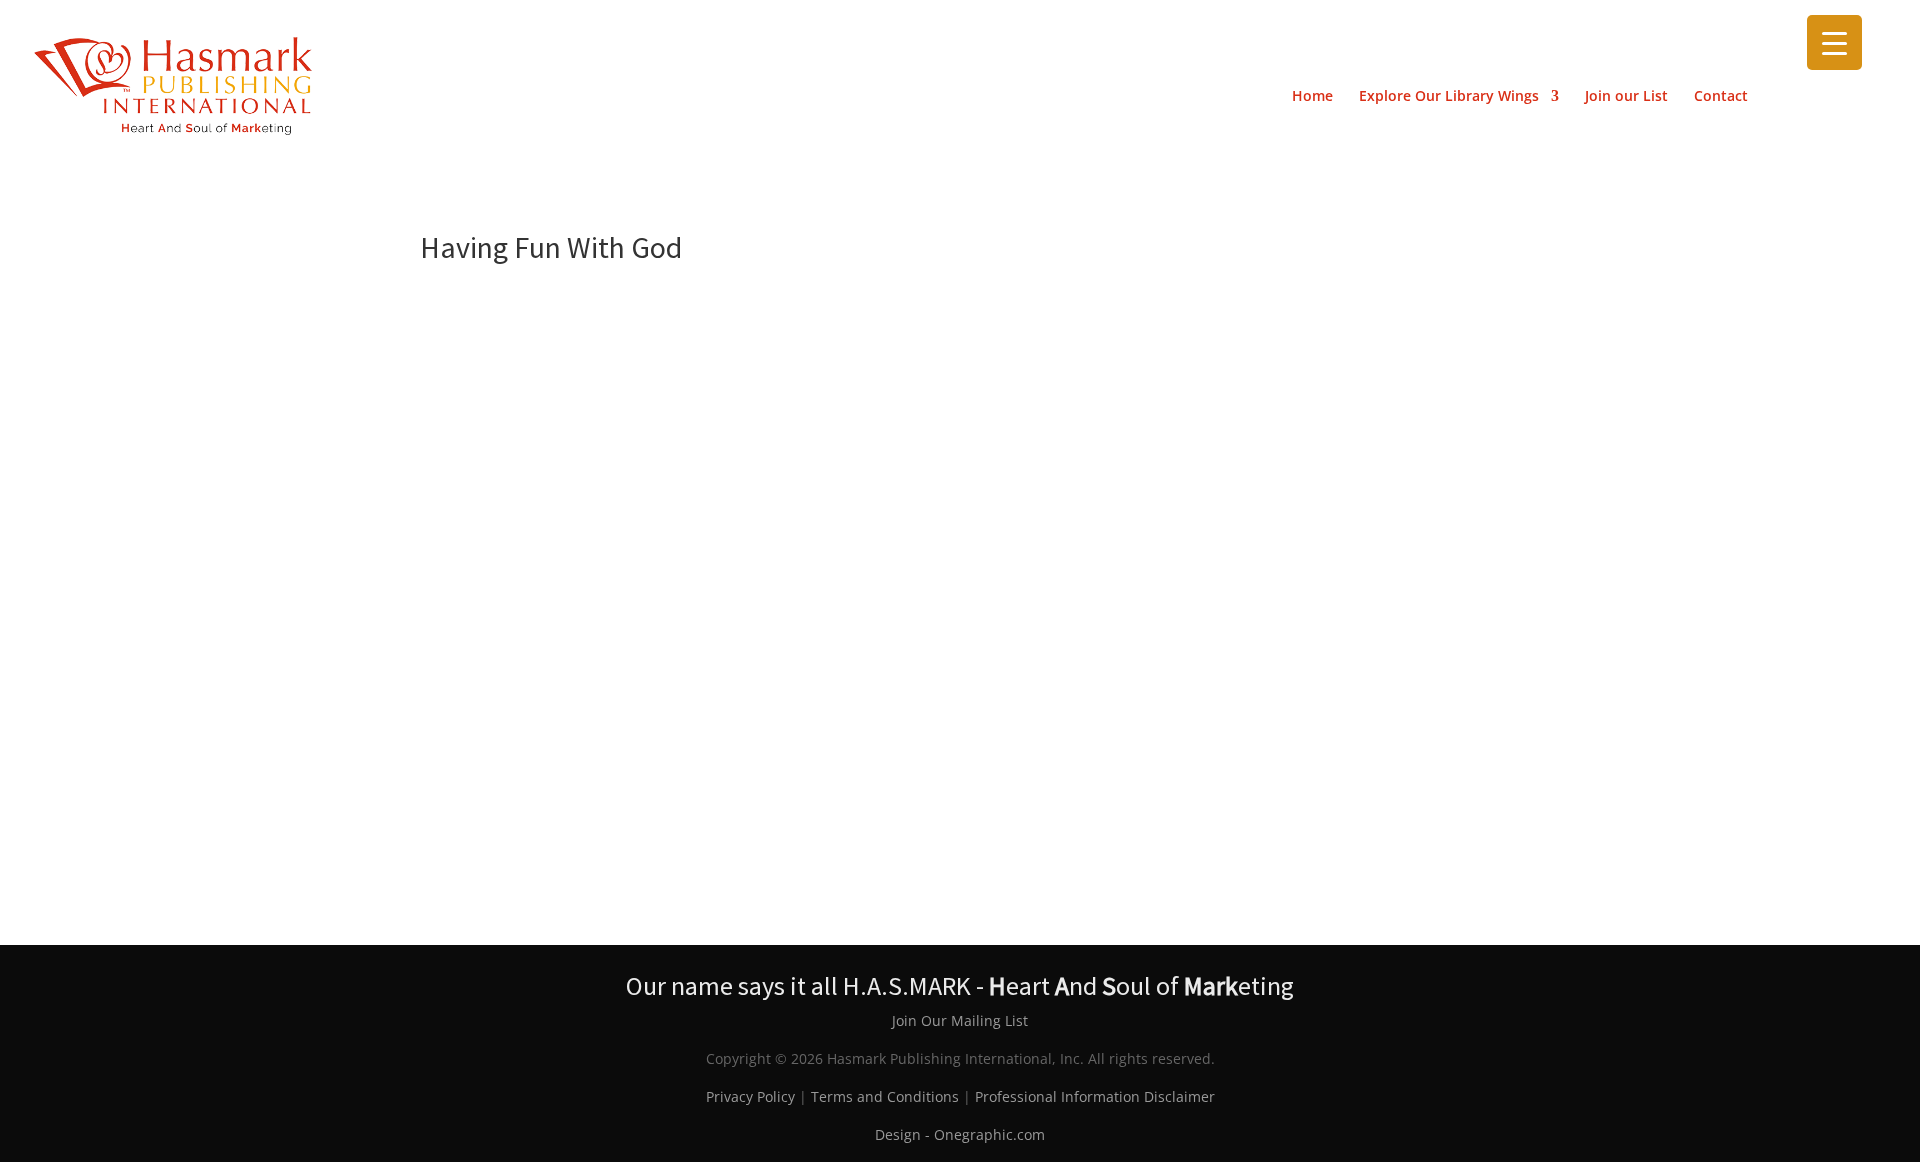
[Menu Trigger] (1834, 42)
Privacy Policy (750, 1096)
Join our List (1626, 97)
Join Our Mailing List (960, 1020)
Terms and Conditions (885, 1096)
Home (1312, 97)
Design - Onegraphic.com (960, 1134)
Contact (1721, 97)
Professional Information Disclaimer (1095, 1096)
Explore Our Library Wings (1449, 97)
